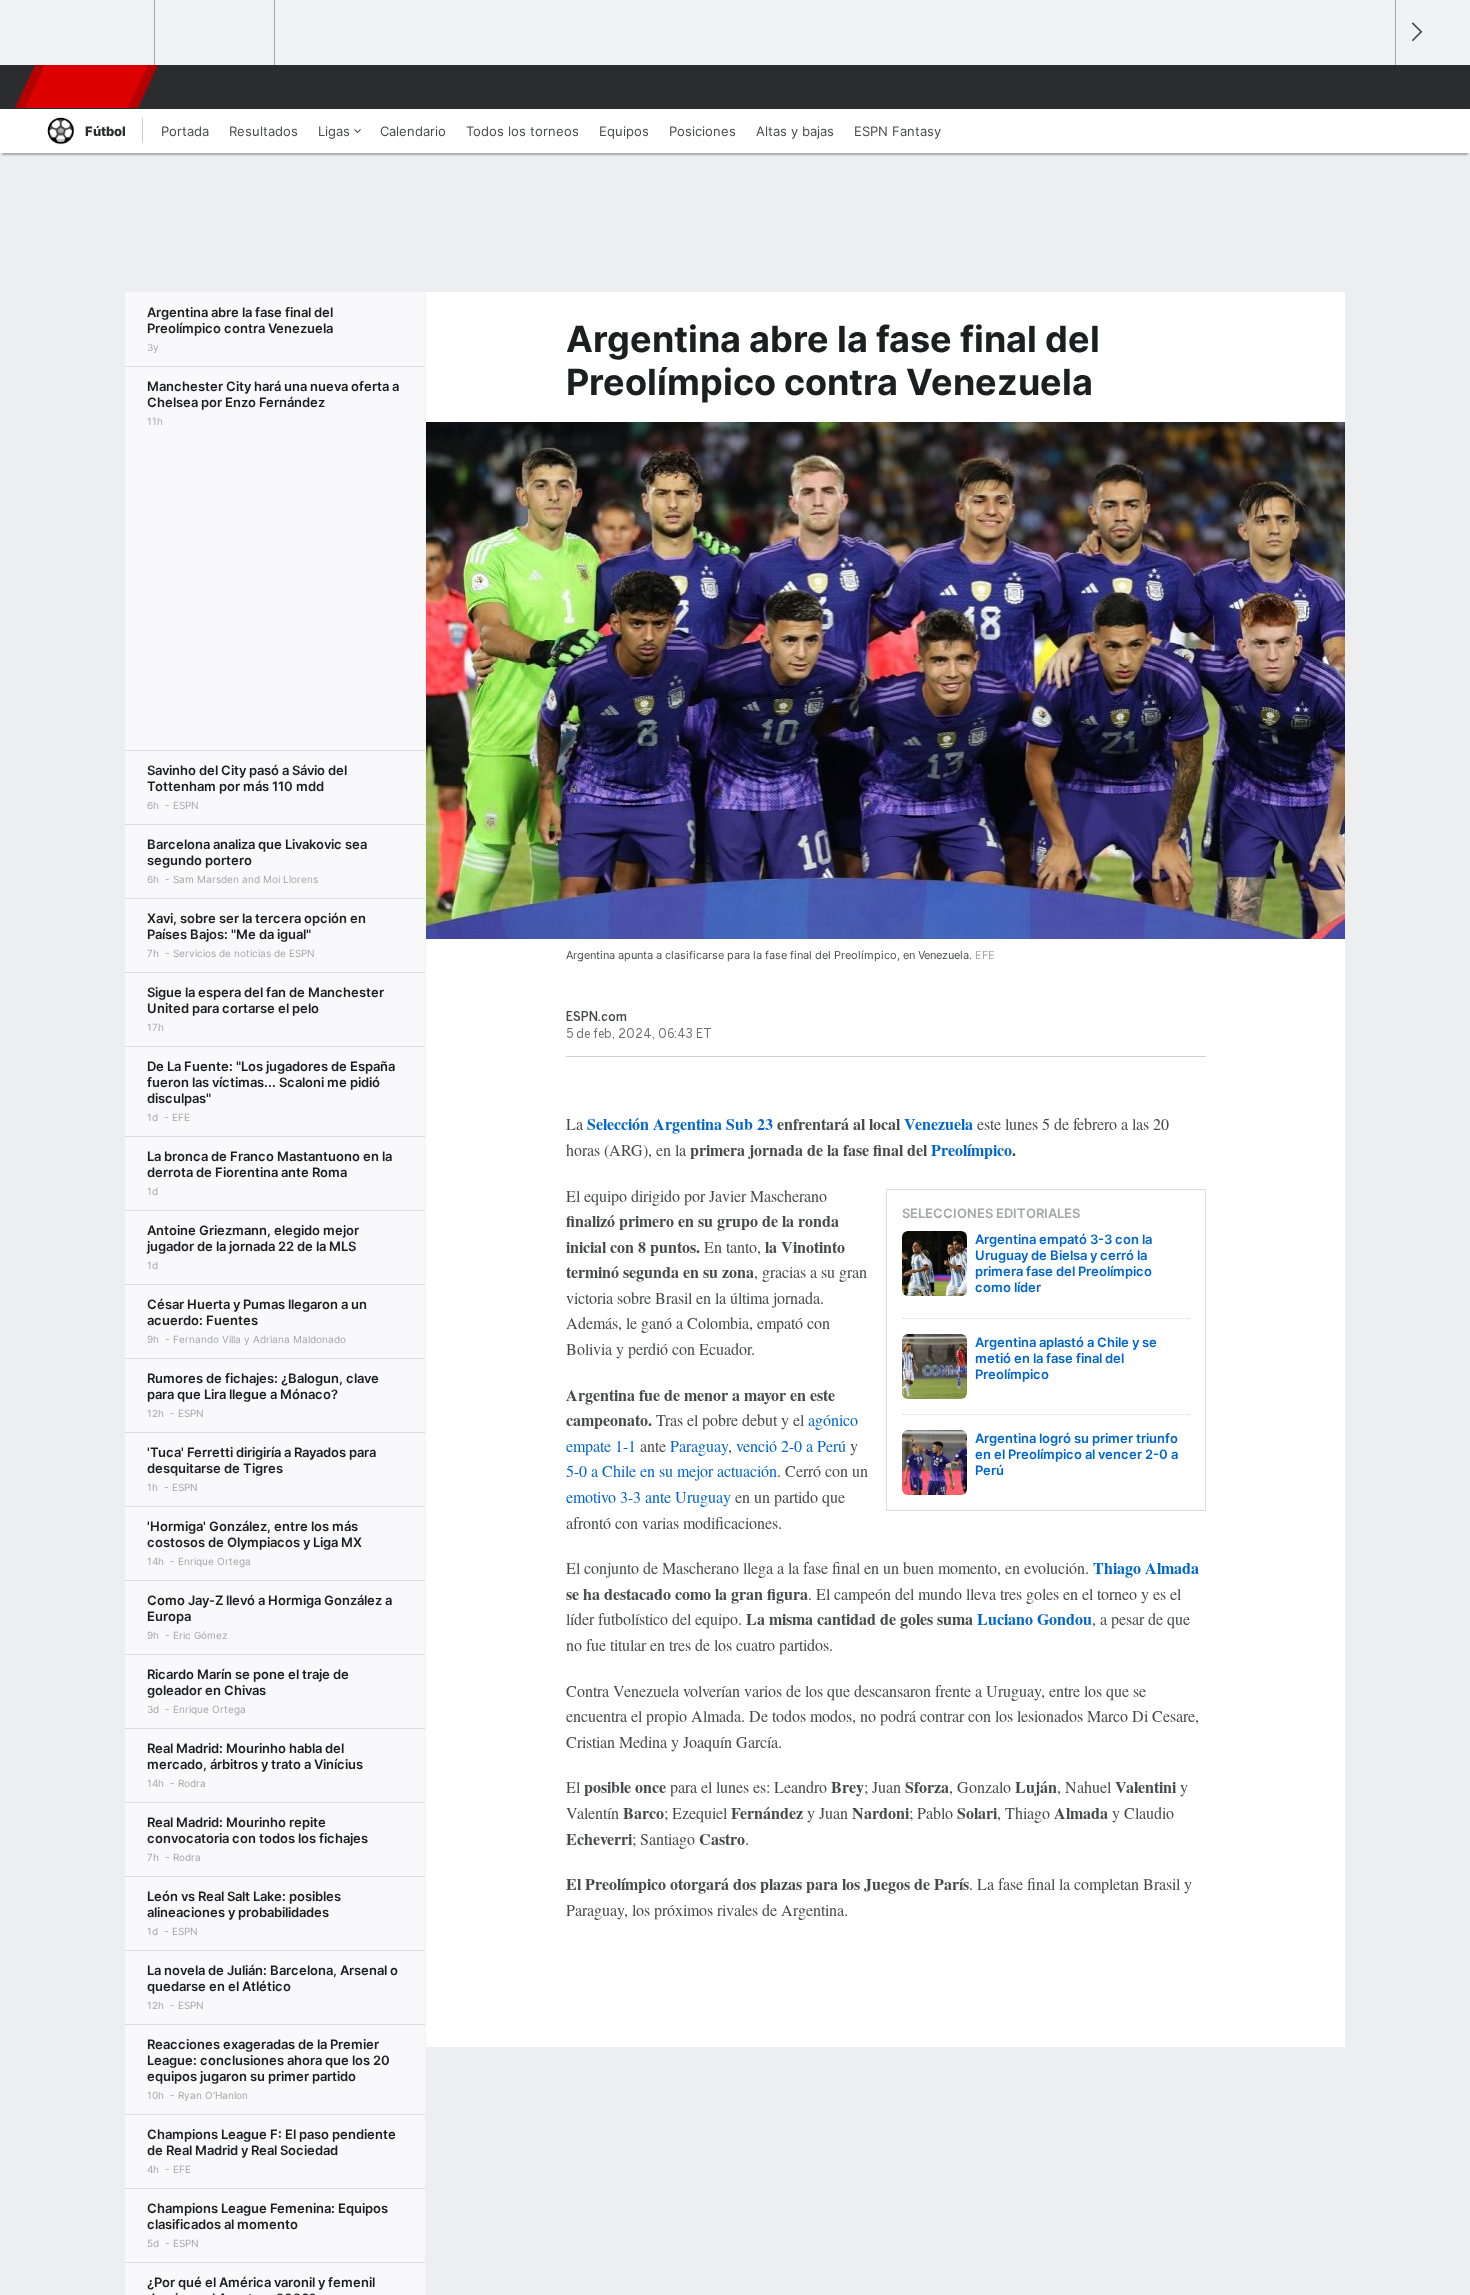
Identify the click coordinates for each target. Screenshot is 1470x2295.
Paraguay (699, 1445)
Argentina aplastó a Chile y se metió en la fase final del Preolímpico (1066, 1358)
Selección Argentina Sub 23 (680, 1123)
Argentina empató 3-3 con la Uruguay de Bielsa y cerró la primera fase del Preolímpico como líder (1063, 1263)
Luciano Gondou (1034, 1618)
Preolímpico (971, 1149)
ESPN (84, 87)
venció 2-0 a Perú (791, 1445)
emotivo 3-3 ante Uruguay (648, 1496)
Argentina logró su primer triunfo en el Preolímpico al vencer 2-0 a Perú (1076, 1454)
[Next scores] (1415, 32)
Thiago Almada (1146, 1567)
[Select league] (96, 33)
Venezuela (938, 1123)
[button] (1371, 87)
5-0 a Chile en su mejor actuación (671, 1470)
